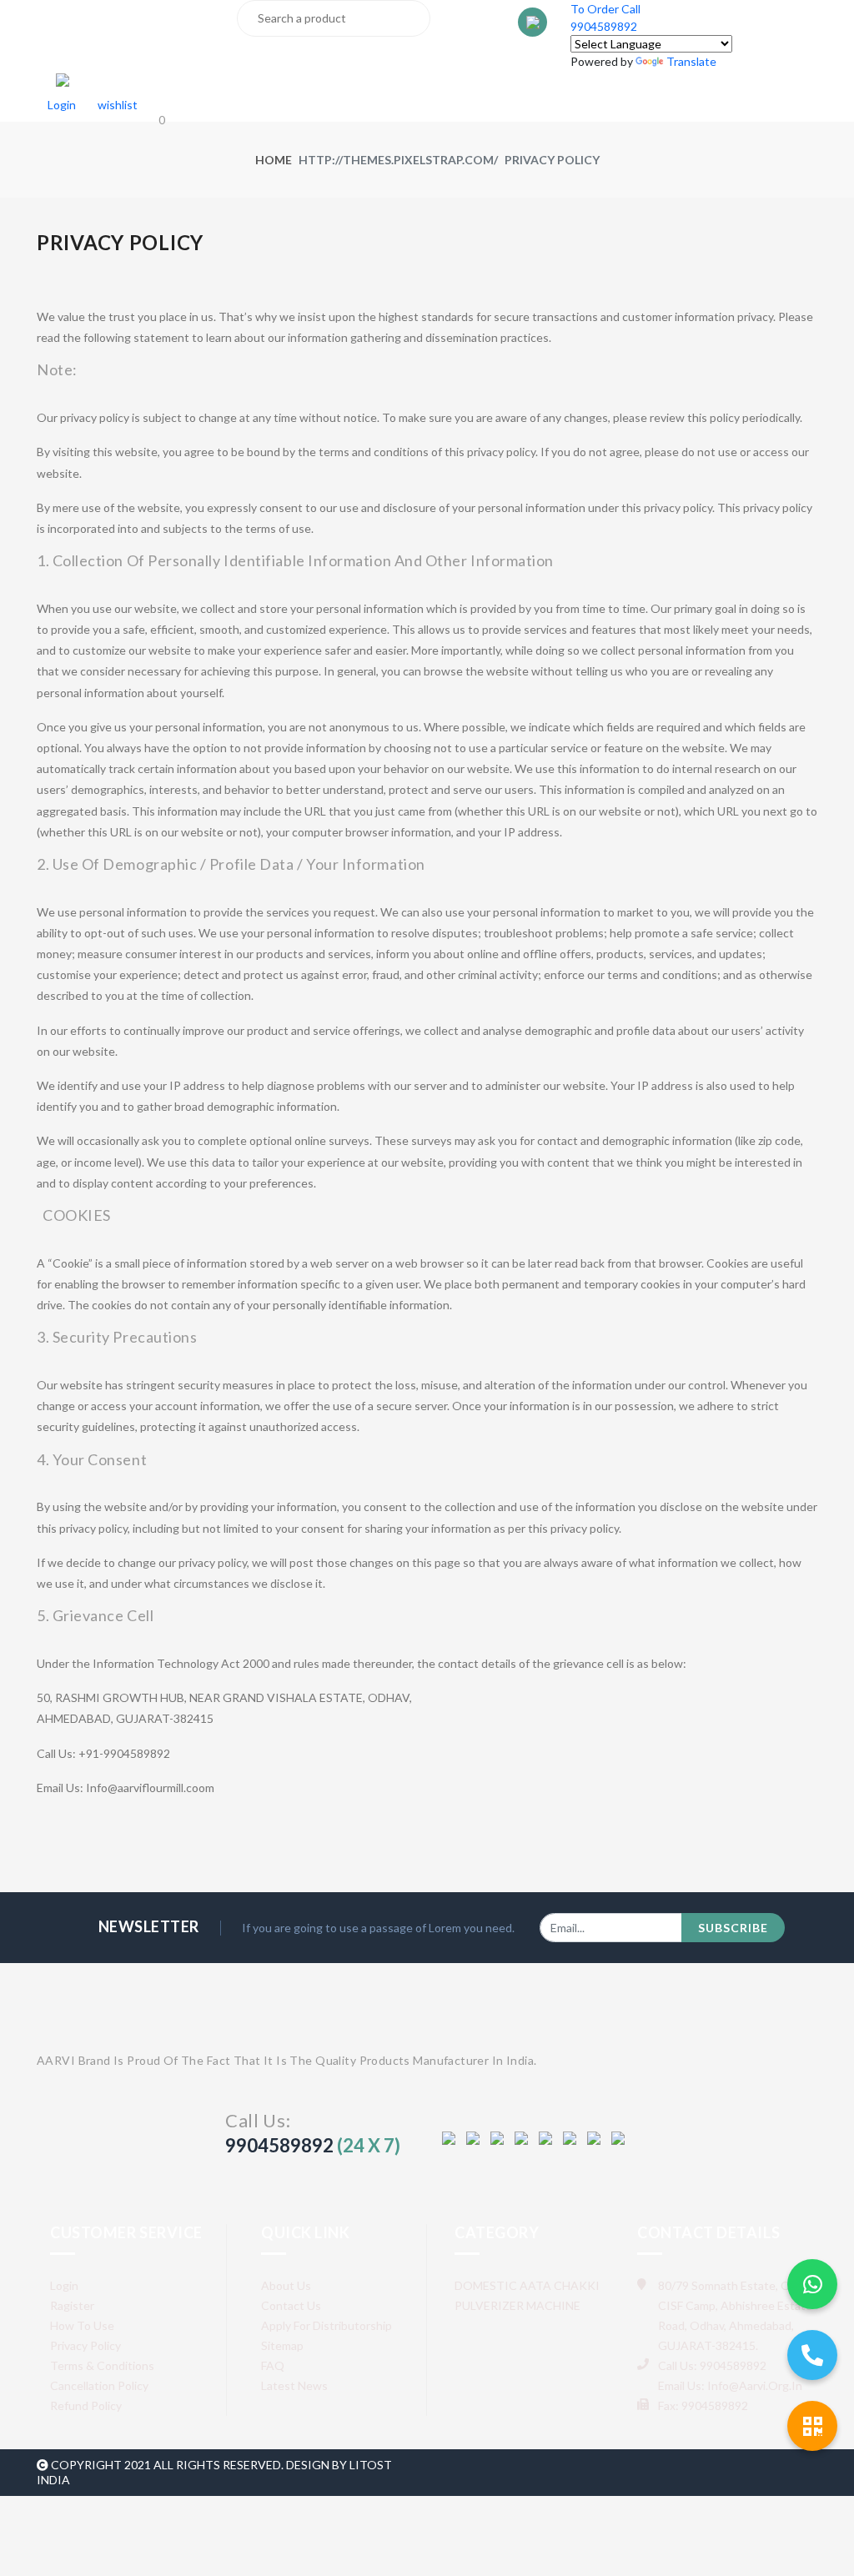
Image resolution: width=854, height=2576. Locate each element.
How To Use (82, 2325)
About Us (286, 2285)
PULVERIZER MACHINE (517, 2305)
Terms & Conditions (102, 2365)
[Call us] (812, 2355)
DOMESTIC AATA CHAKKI (527, 2285)
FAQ (273, 2365)
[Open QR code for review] (812, 2426)
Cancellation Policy (99, 2385)
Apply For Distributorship (327, 2325)
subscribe (733, 1928)
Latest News (294, 2385)
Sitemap (282, 2345)
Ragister (72, 2305)
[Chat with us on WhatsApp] (812, 2284)
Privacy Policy (85, 2345)
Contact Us (291, 2305)
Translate (691, 61)
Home (274, 160)
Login (64, 2285)
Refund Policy (86, 2405)
